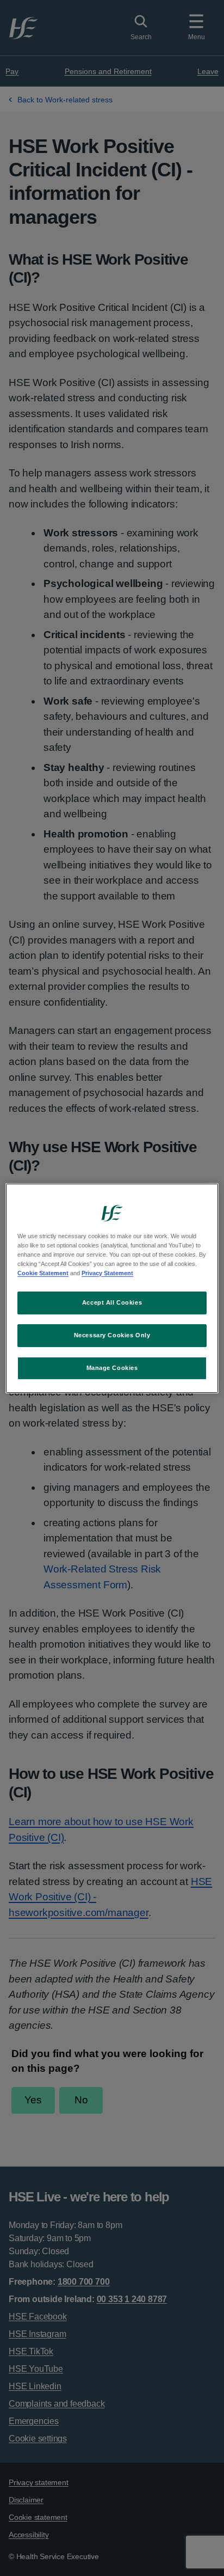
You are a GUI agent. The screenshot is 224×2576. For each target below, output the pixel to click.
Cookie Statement (43, 1273)
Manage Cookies (112, 1368)
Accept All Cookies (112, 1302)
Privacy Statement (107, 1273)
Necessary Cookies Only (112, 1335)
